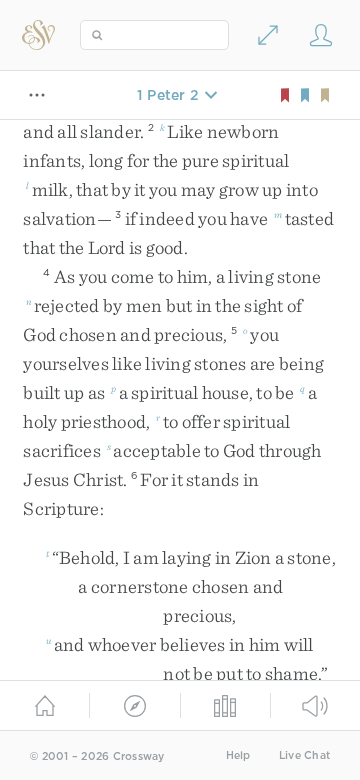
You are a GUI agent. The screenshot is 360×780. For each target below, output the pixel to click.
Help (238, 755)
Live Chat (304, 755)
